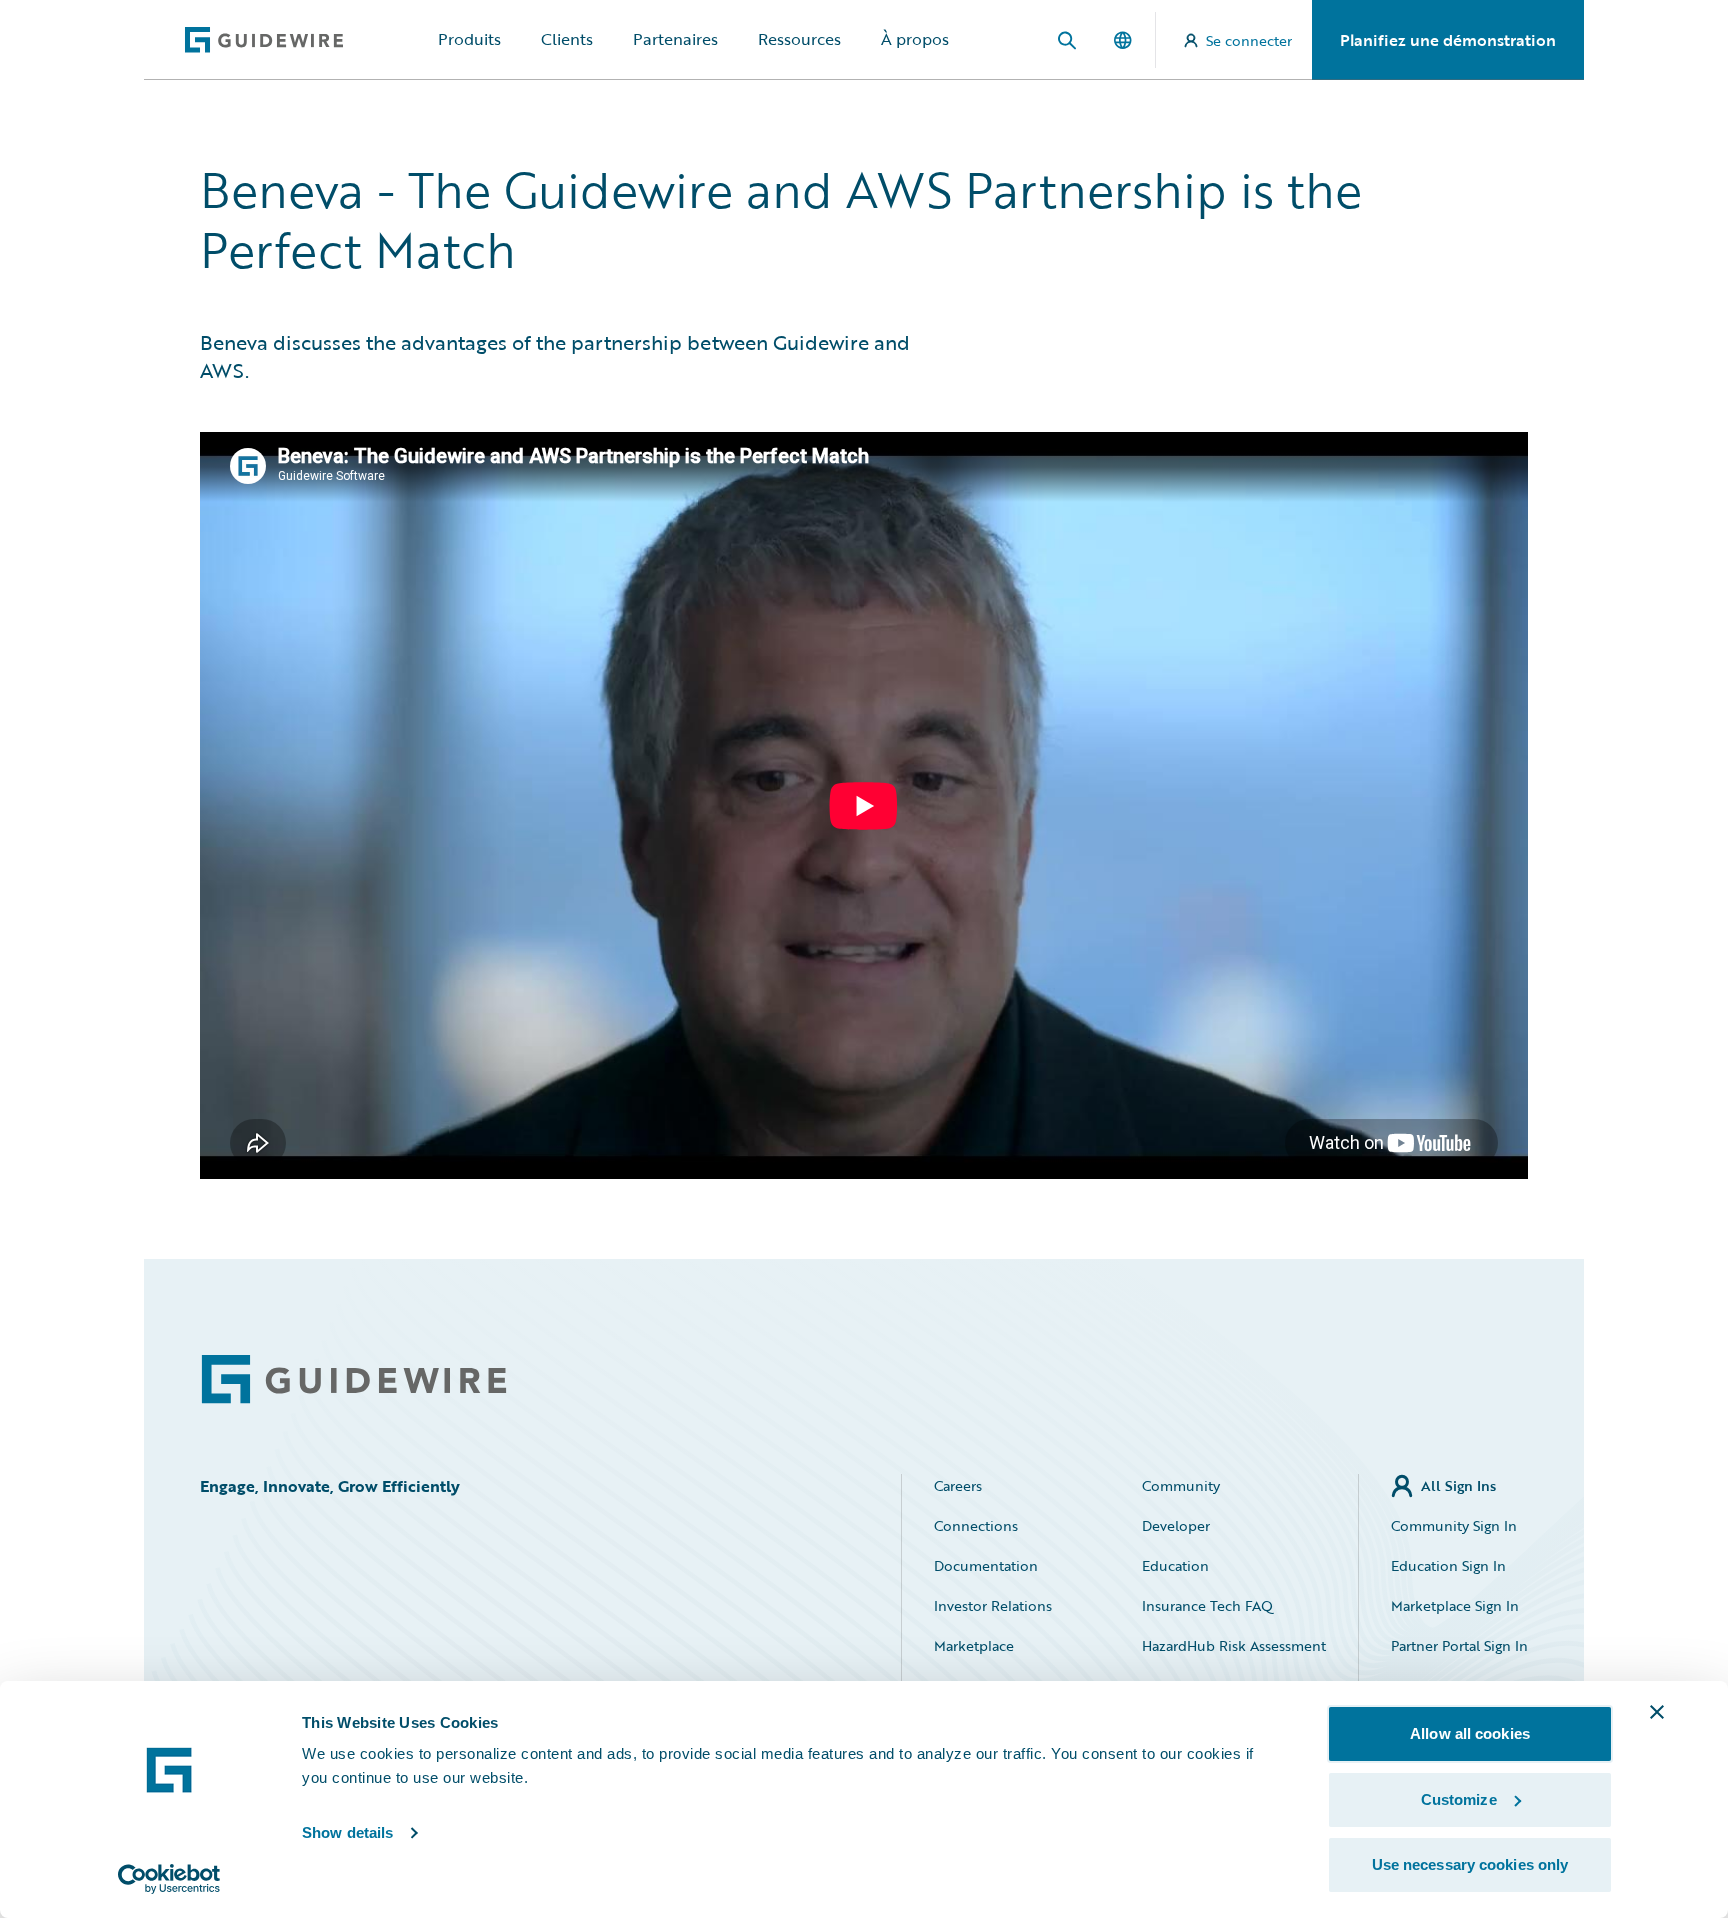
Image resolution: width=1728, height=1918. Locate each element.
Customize (1459, 1799)
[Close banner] (1657, 1712)
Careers (958, 1485)
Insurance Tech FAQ (1207, 1605)
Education (1175, 1565)
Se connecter (1249, 40)
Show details (347, 1832)
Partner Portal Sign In (1459, 1645)
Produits (469, 39)
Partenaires (675, 39)
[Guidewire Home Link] (354, 1379)
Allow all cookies (1470, 1733)
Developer (1176, 1525)
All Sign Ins (1458, 1485)
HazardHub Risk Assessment (1234, 1645)
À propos (915, 39)
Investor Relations (993, 1605)
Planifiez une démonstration (1448, 40)
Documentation (986, 1565)
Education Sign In (1448, 1565)
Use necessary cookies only (1470, 1864)
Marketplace (974, 1645)
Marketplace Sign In (1455, 1605)
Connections (976, 1525)
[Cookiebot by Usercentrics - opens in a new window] (169, 1879)
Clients (567, 39)
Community (1181, 1485)
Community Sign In (1454, 1525)
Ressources (799, 39)
